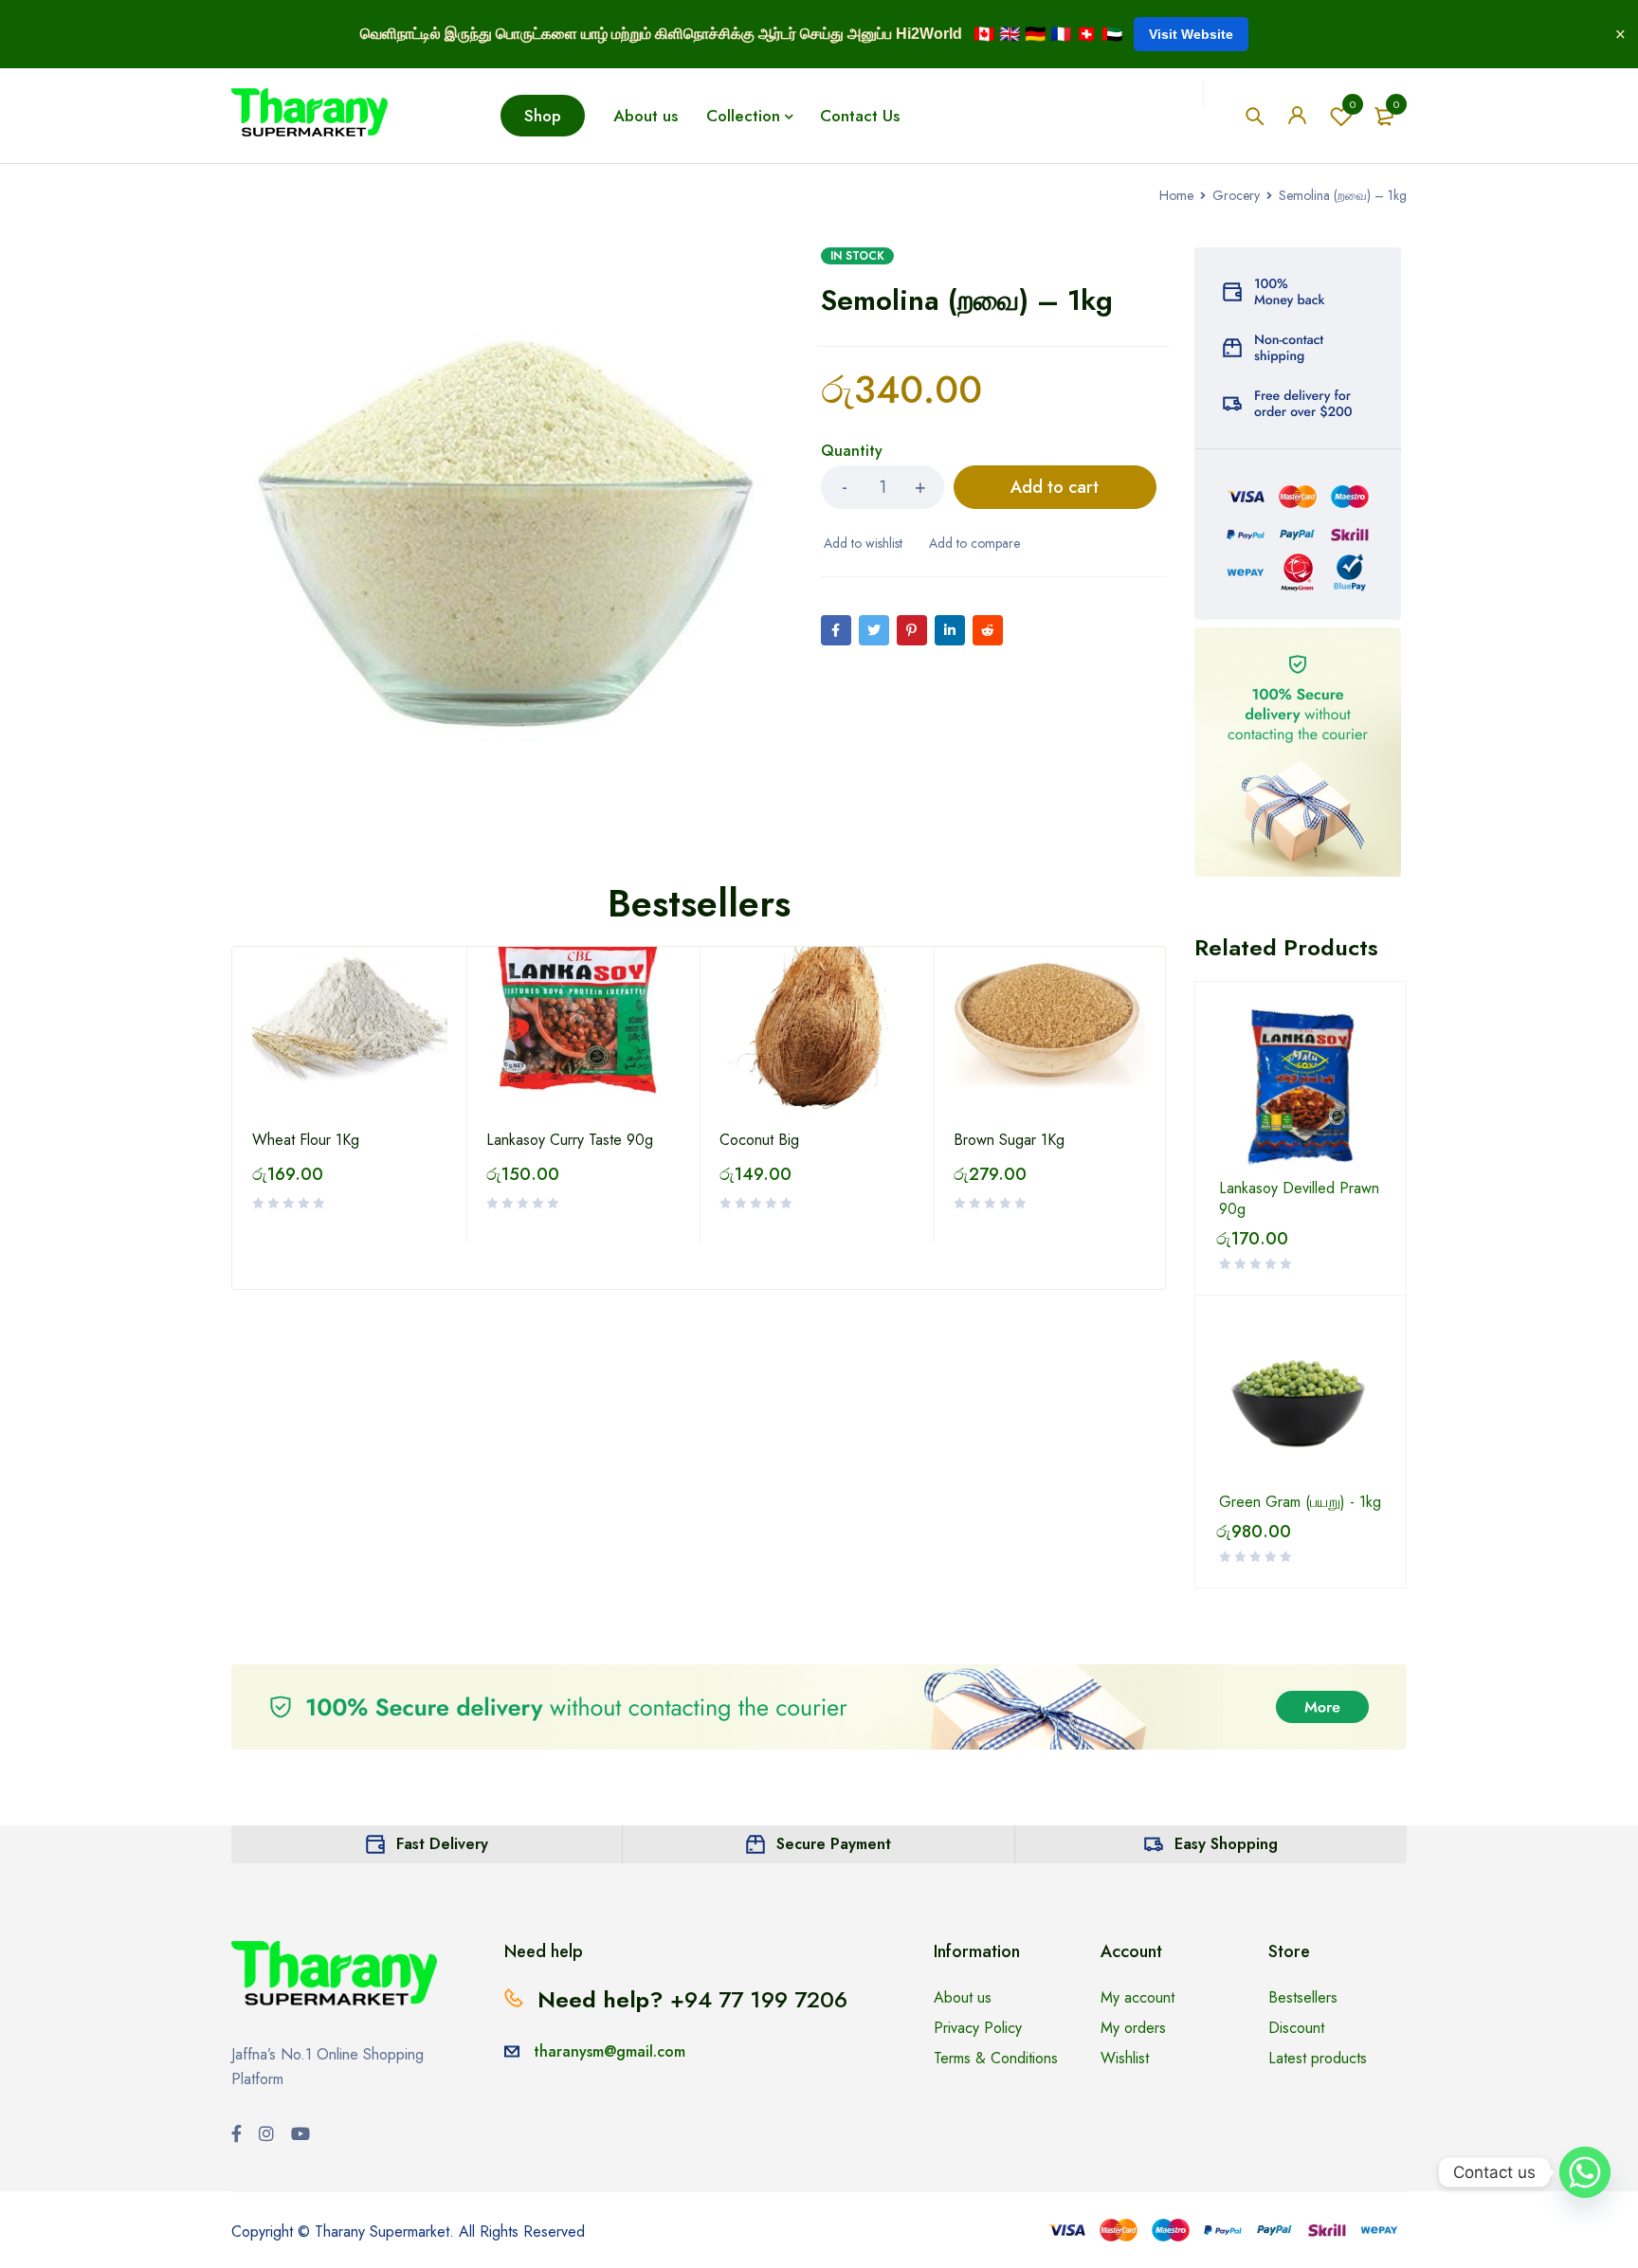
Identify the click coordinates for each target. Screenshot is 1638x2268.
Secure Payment (834, 1844)
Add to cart (1055, 487)
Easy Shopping (1226, 1844)
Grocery (1236, 195)
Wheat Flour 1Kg (306, 1140)
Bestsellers (1303, 1997)
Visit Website (1191, 34)
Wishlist (1353, 104)
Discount (1296, 2028)
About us (963, 1997)
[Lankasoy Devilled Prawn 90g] (1301, 1087)
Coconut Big (759, 1140)
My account (1137, 1997)
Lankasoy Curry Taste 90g (570, 1140)
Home (1176, 195)
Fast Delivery (442, 1844)
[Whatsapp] (1585, 2172)
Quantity (852, 452)
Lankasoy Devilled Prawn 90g (1299, 1199)
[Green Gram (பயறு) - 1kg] (1301, 1401)
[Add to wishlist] (862, 543)
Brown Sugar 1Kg (1009, 1140)
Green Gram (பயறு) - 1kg (1300, 1502)
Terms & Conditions (996, 2058)
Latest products (1318, 2058)
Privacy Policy (978, 2028)
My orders (1133, 2028)
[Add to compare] (973, 543)
